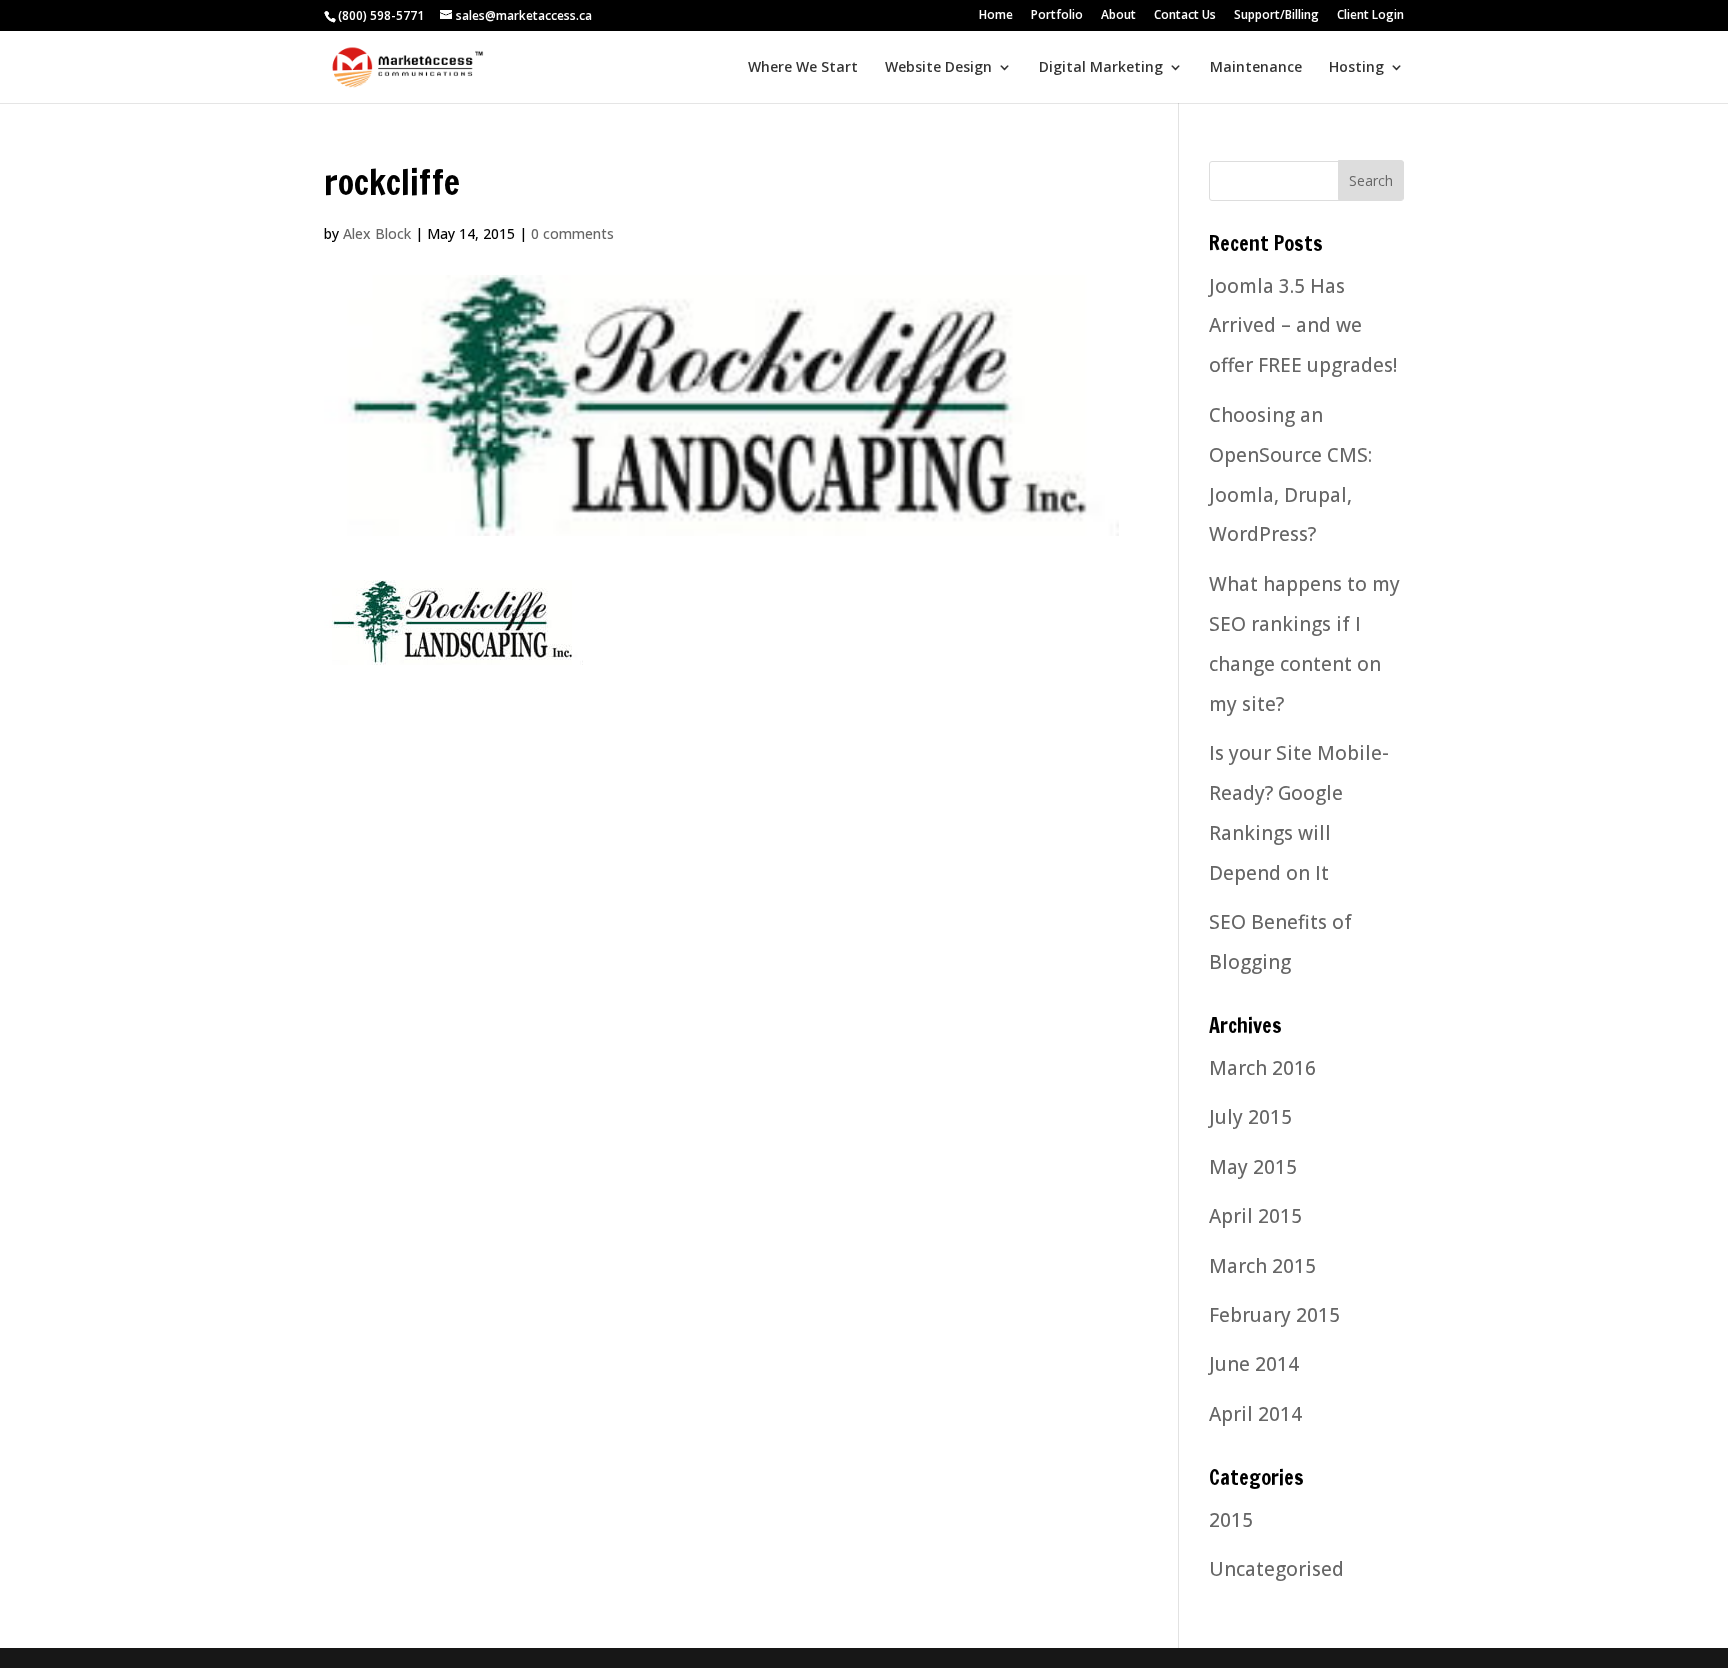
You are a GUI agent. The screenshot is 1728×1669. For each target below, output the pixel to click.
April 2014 (1255, 1414)
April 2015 (1255, 1216)
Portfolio (1057, 16)
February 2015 (1274, 1315)
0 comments (572, 233)
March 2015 (1262, 1266)
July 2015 (1250, 1117)
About (1118, 16)
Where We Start (803, 68)
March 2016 (1262, 1068)
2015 (1231, 1520)
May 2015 (1253, 1167)
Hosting (1356, 68)
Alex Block (377, 233)
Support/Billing (1276, 16)
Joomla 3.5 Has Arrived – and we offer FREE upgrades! (1303, 326)
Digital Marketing (1101, 68)
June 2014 (1254, 1364)
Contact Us (1185, 16)
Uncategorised (1276, 1569)
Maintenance (1256, 68)
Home (996, 16)
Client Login (1370, 16)
